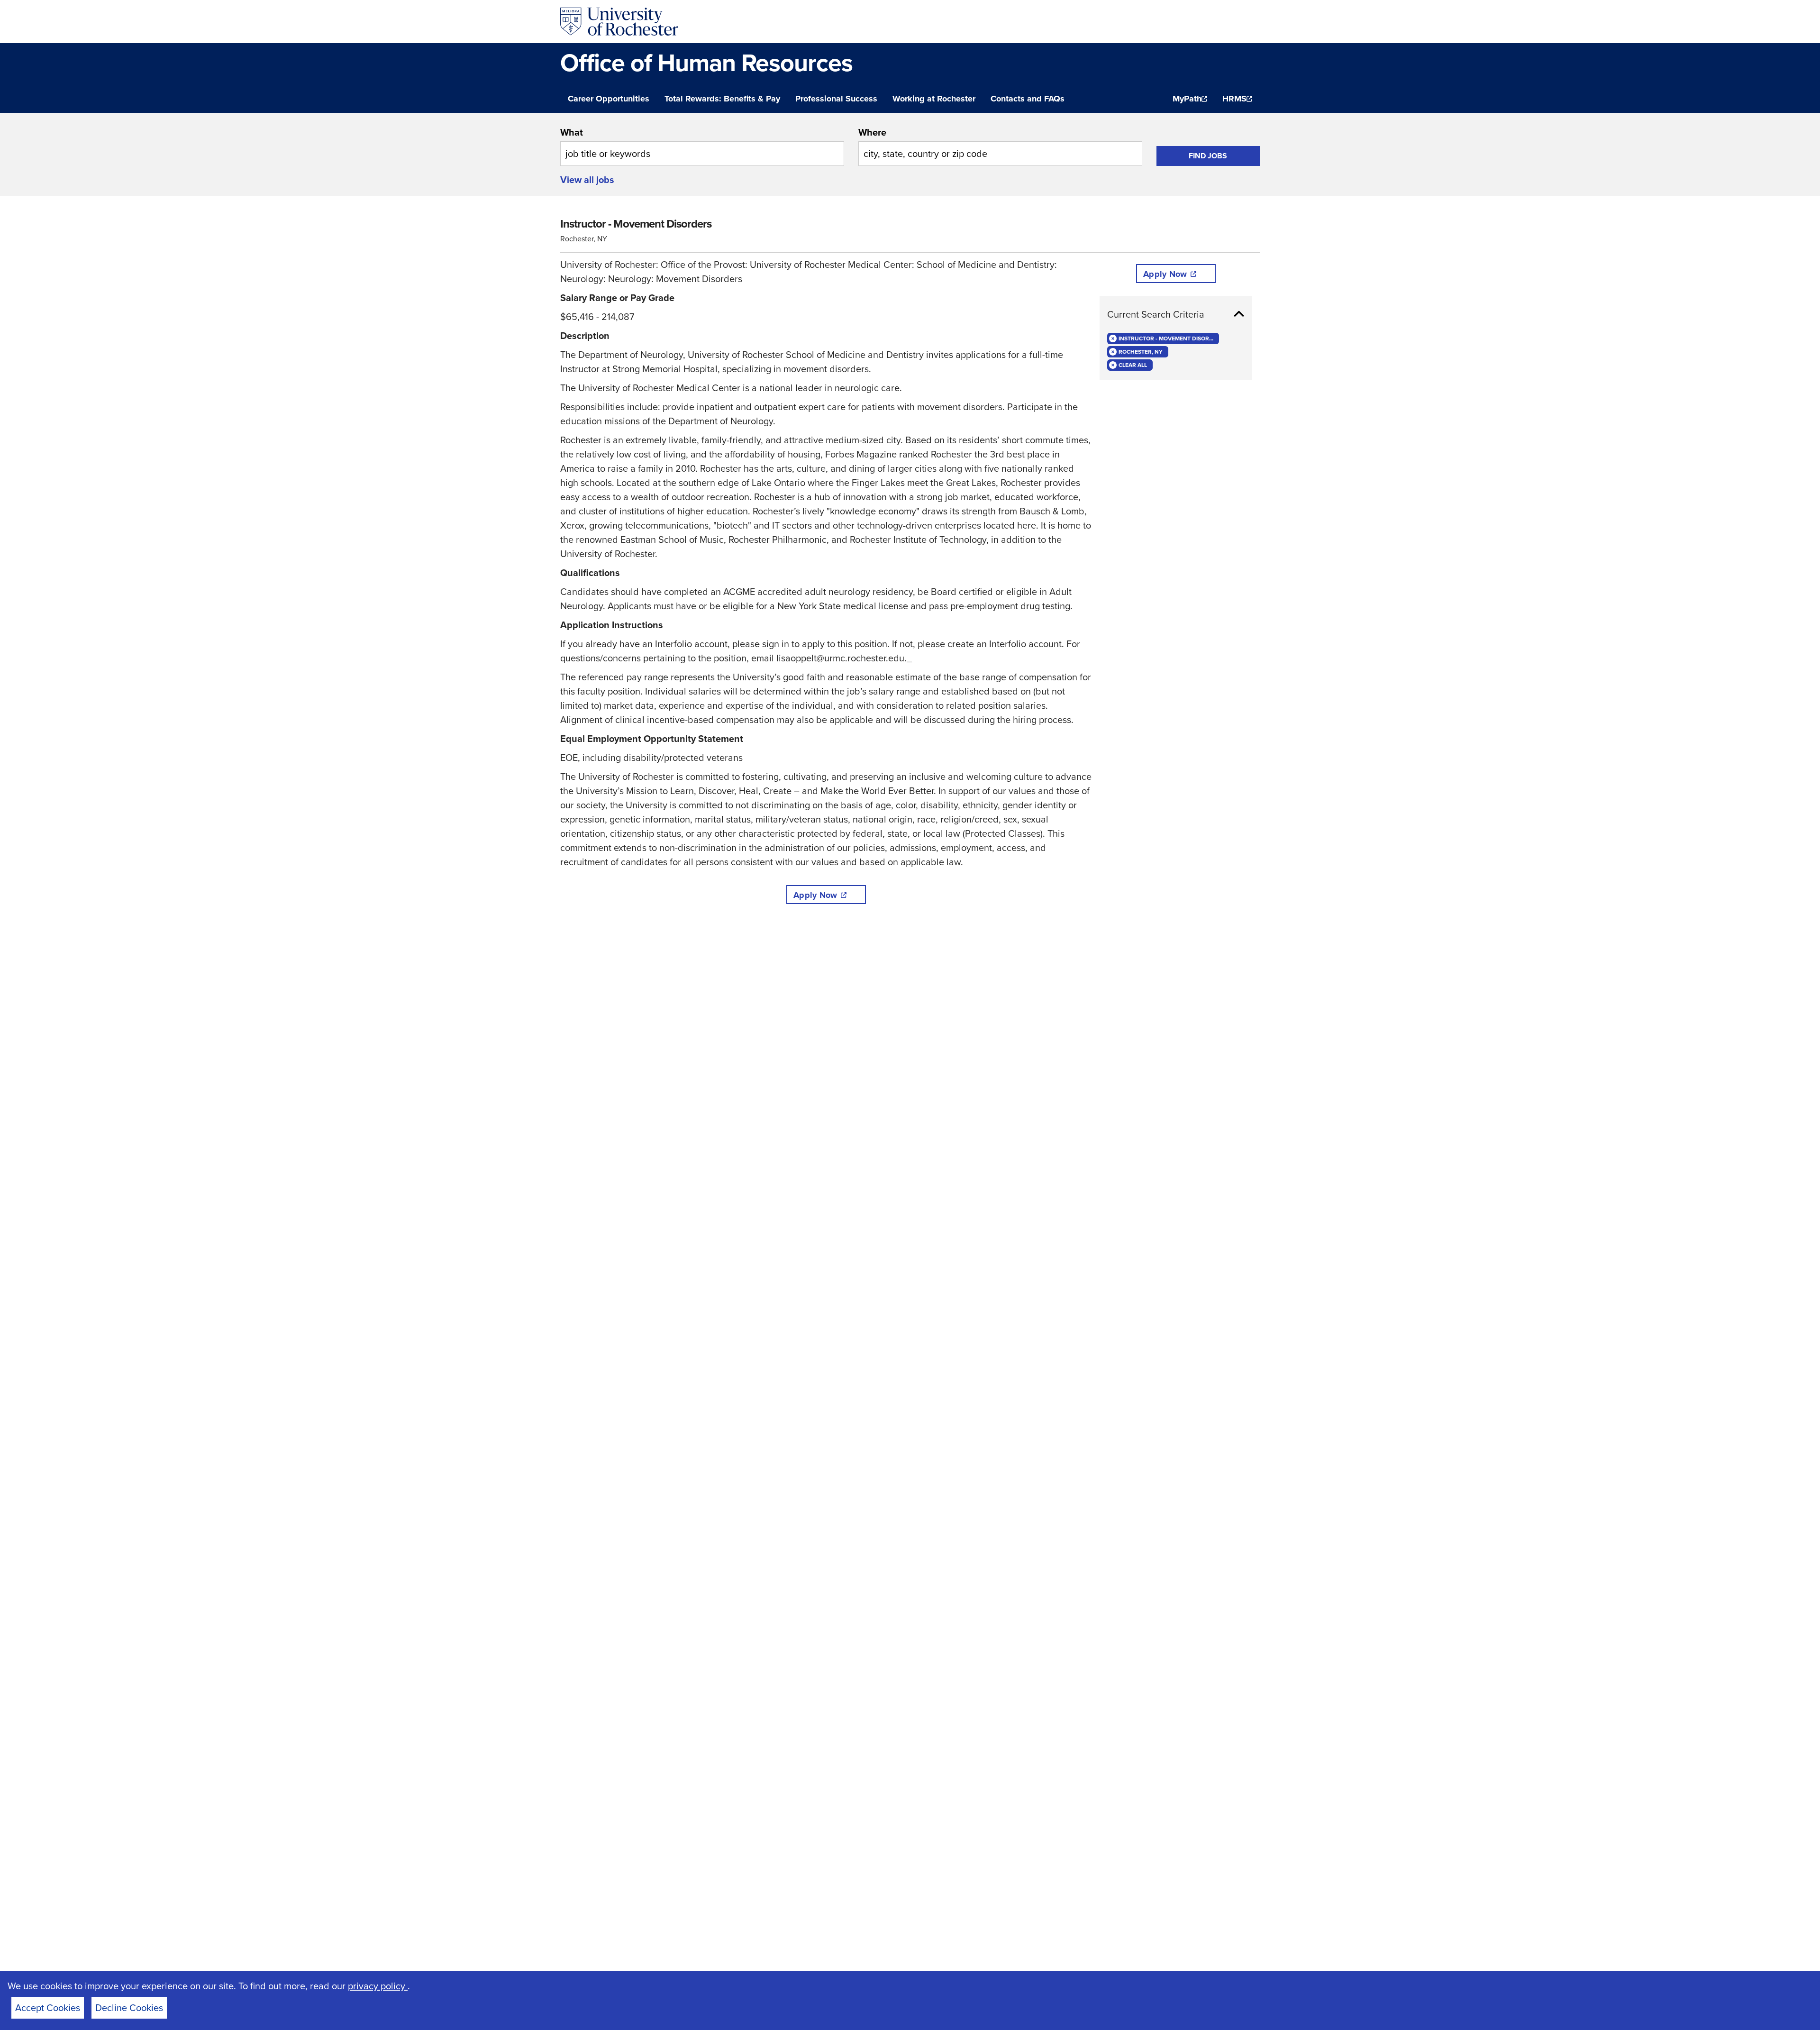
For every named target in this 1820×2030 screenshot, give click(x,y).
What (572, 132)
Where (872, 132)
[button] (1176, 314)
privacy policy (378, 1986)
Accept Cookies (48, 2008)
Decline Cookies (129, 2008)
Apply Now (815, 895)
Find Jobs (1208, 156)
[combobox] (702, 146)
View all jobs (587, 180)
